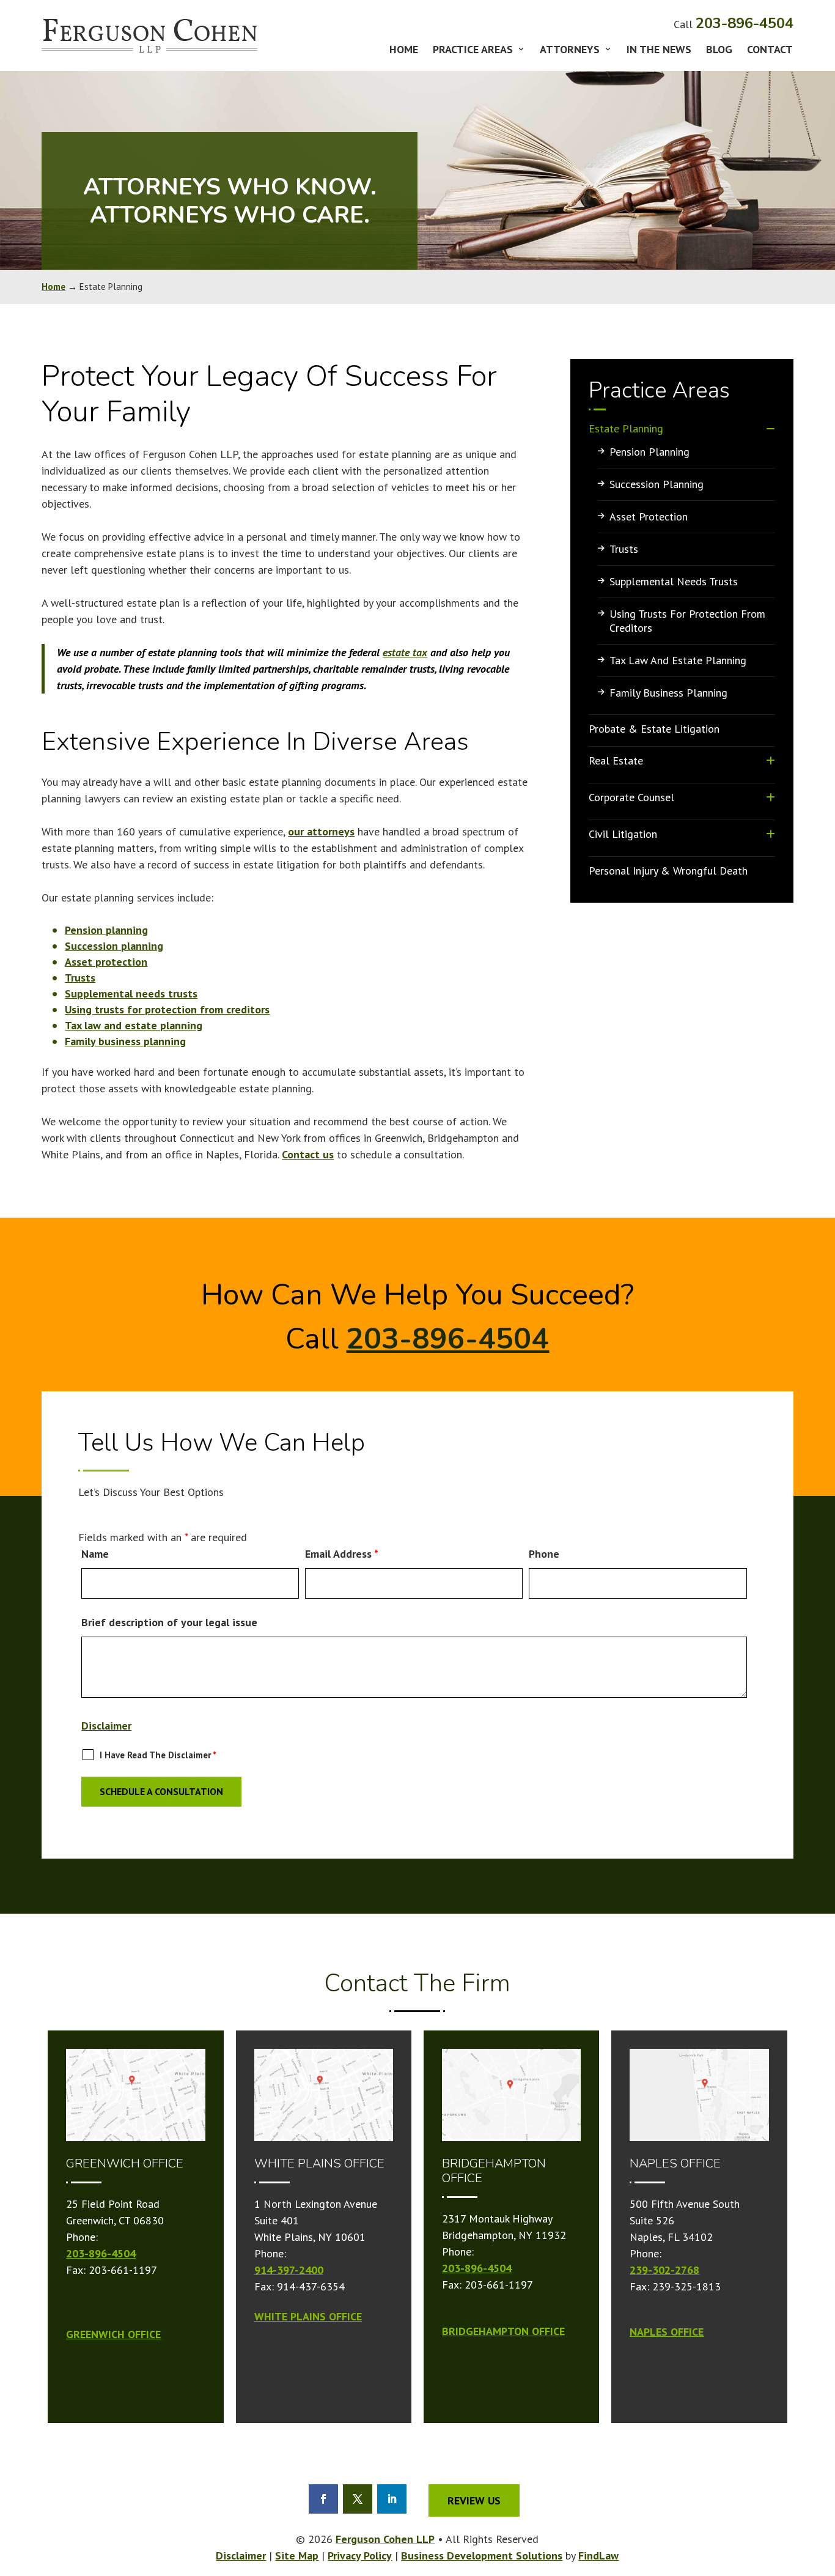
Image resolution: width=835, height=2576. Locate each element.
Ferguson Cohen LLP (385, 2539)
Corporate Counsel (631, 797)
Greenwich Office (113, 2334)
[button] (823, 2555)
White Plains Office (308, 2316)
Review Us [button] (474, 2500)
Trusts (80, 978)
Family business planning (125, 1041)
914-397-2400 (289, 2270)
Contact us (308, 1154)
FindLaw (598, 2556)
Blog (719, 51)
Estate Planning (626, 428)
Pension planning (106, 930)
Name (95, 1554)
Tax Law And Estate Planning (678, 660)
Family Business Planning (668, 693)
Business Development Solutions (482, 2556)
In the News (659, 51)
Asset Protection (649, 516)
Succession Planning (657, 484)
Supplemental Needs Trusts (674, 581)
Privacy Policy (360, 2556)
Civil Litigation (623, 834)
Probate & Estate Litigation (654, 729)
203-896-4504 (745, 23)
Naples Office (667, 2332)
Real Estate (616, 761)
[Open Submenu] (771, 428)
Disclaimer (106, 1726)
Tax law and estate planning (134, 1025)
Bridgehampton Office (503, 2331)
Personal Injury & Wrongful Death (668, 871)
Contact (770, 51)
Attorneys (570, 51)
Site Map (297, 2556)
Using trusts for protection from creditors (167, 1009)
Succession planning (114, 946)
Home (404, 51)
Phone (544, 1554)
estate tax (405, 652)
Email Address (342, 1554)
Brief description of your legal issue (169, 1622)
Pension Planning (649, 452)
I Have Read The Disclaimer (158, 1755)
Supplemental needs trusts (131, 994)
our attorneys (321, 831)
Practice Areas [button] (473, 51)
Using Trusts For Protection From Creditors (687, 621)
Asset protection (106, 962)
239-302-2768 (664, 2270)
